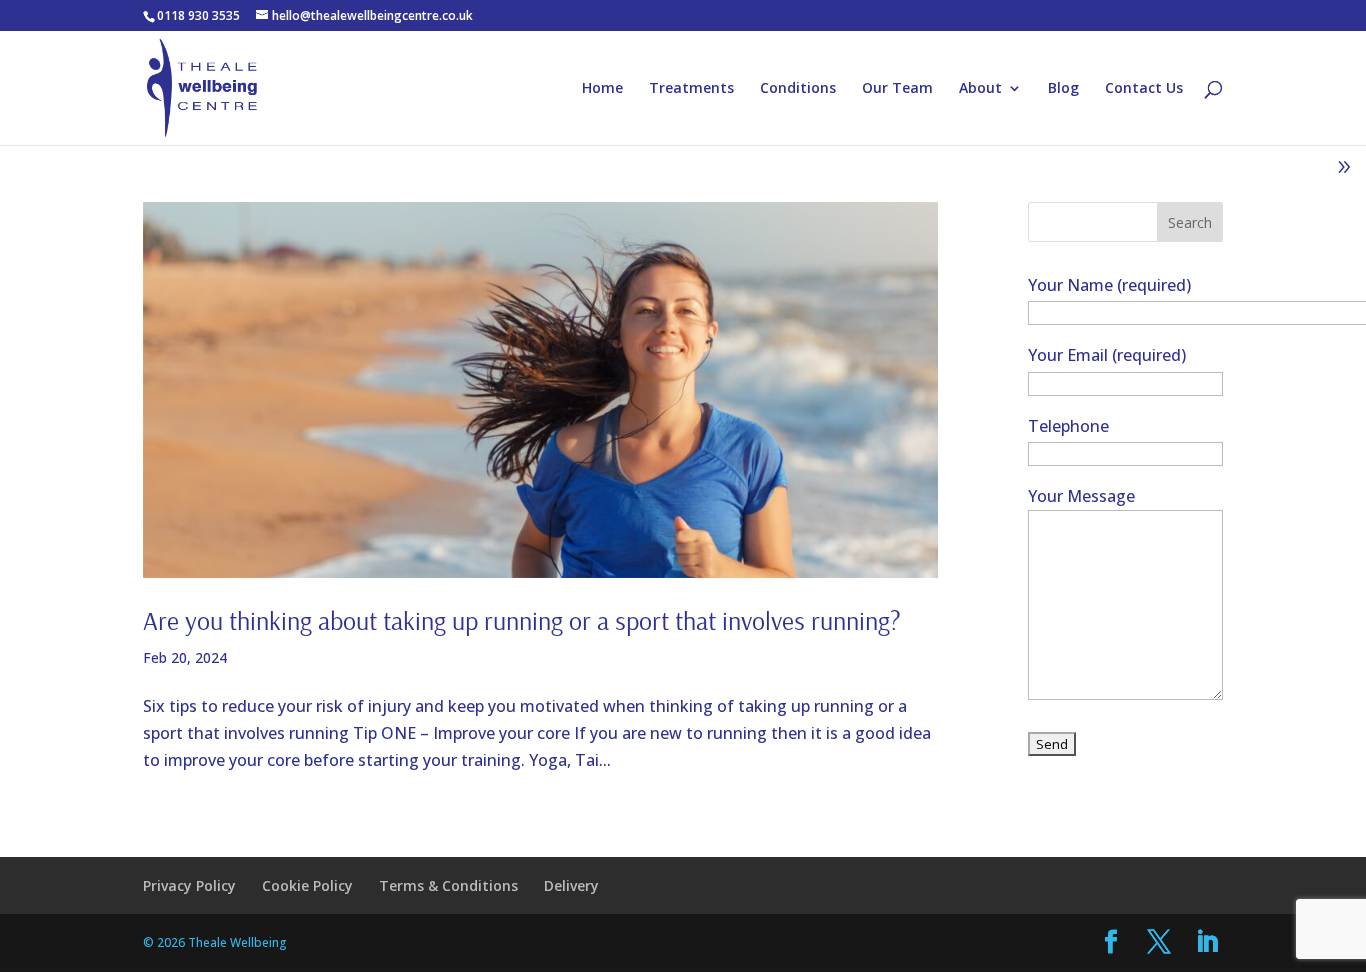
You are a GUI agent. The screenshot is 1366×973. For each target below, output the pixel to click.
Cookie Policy (307, 885)
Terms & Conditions (448, 885)
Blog (1063, 89)
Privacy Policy (189, 885)
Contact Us (1144, 89)
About (980, 89)
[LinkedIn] (1207, 942)
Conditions (798, 89)
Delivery (571, 885)
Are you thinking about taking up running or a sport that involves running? (522, 620)
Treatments (691, 89)
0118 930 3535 (198, 15)
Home (602, 89)
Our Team (897, 89)
